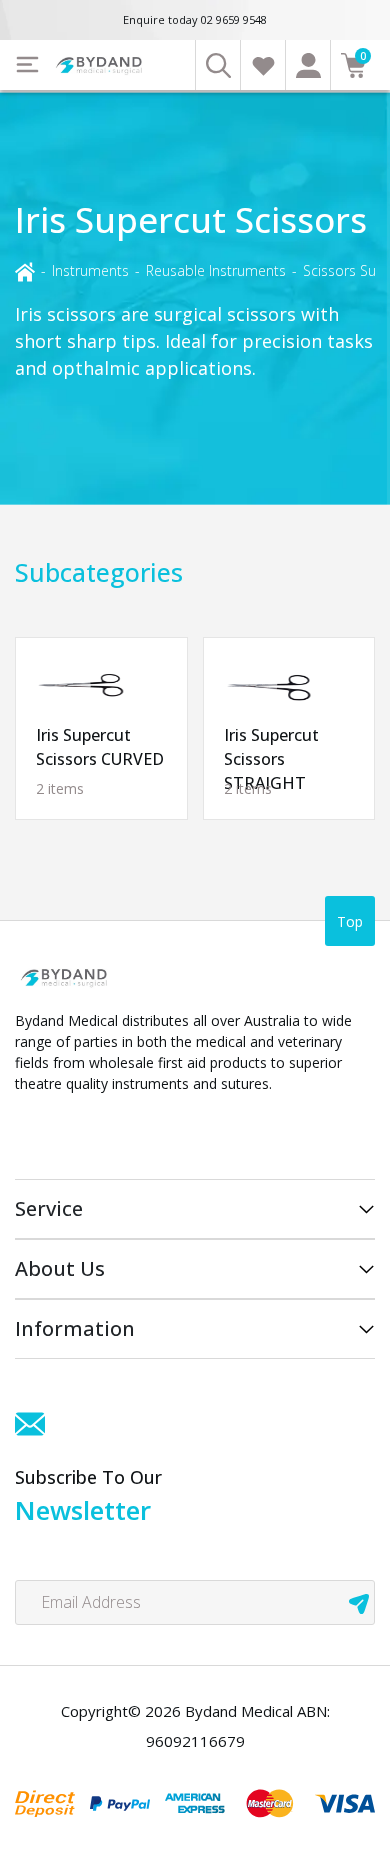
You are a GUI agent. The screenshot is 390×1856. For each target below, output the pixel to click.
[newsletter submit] (359, 1602)
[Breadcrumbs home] (25, 270)
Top (350, 921)
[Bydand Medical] (100, 65)
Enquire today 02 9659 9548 (195, 19)
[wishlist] (262, 65)
